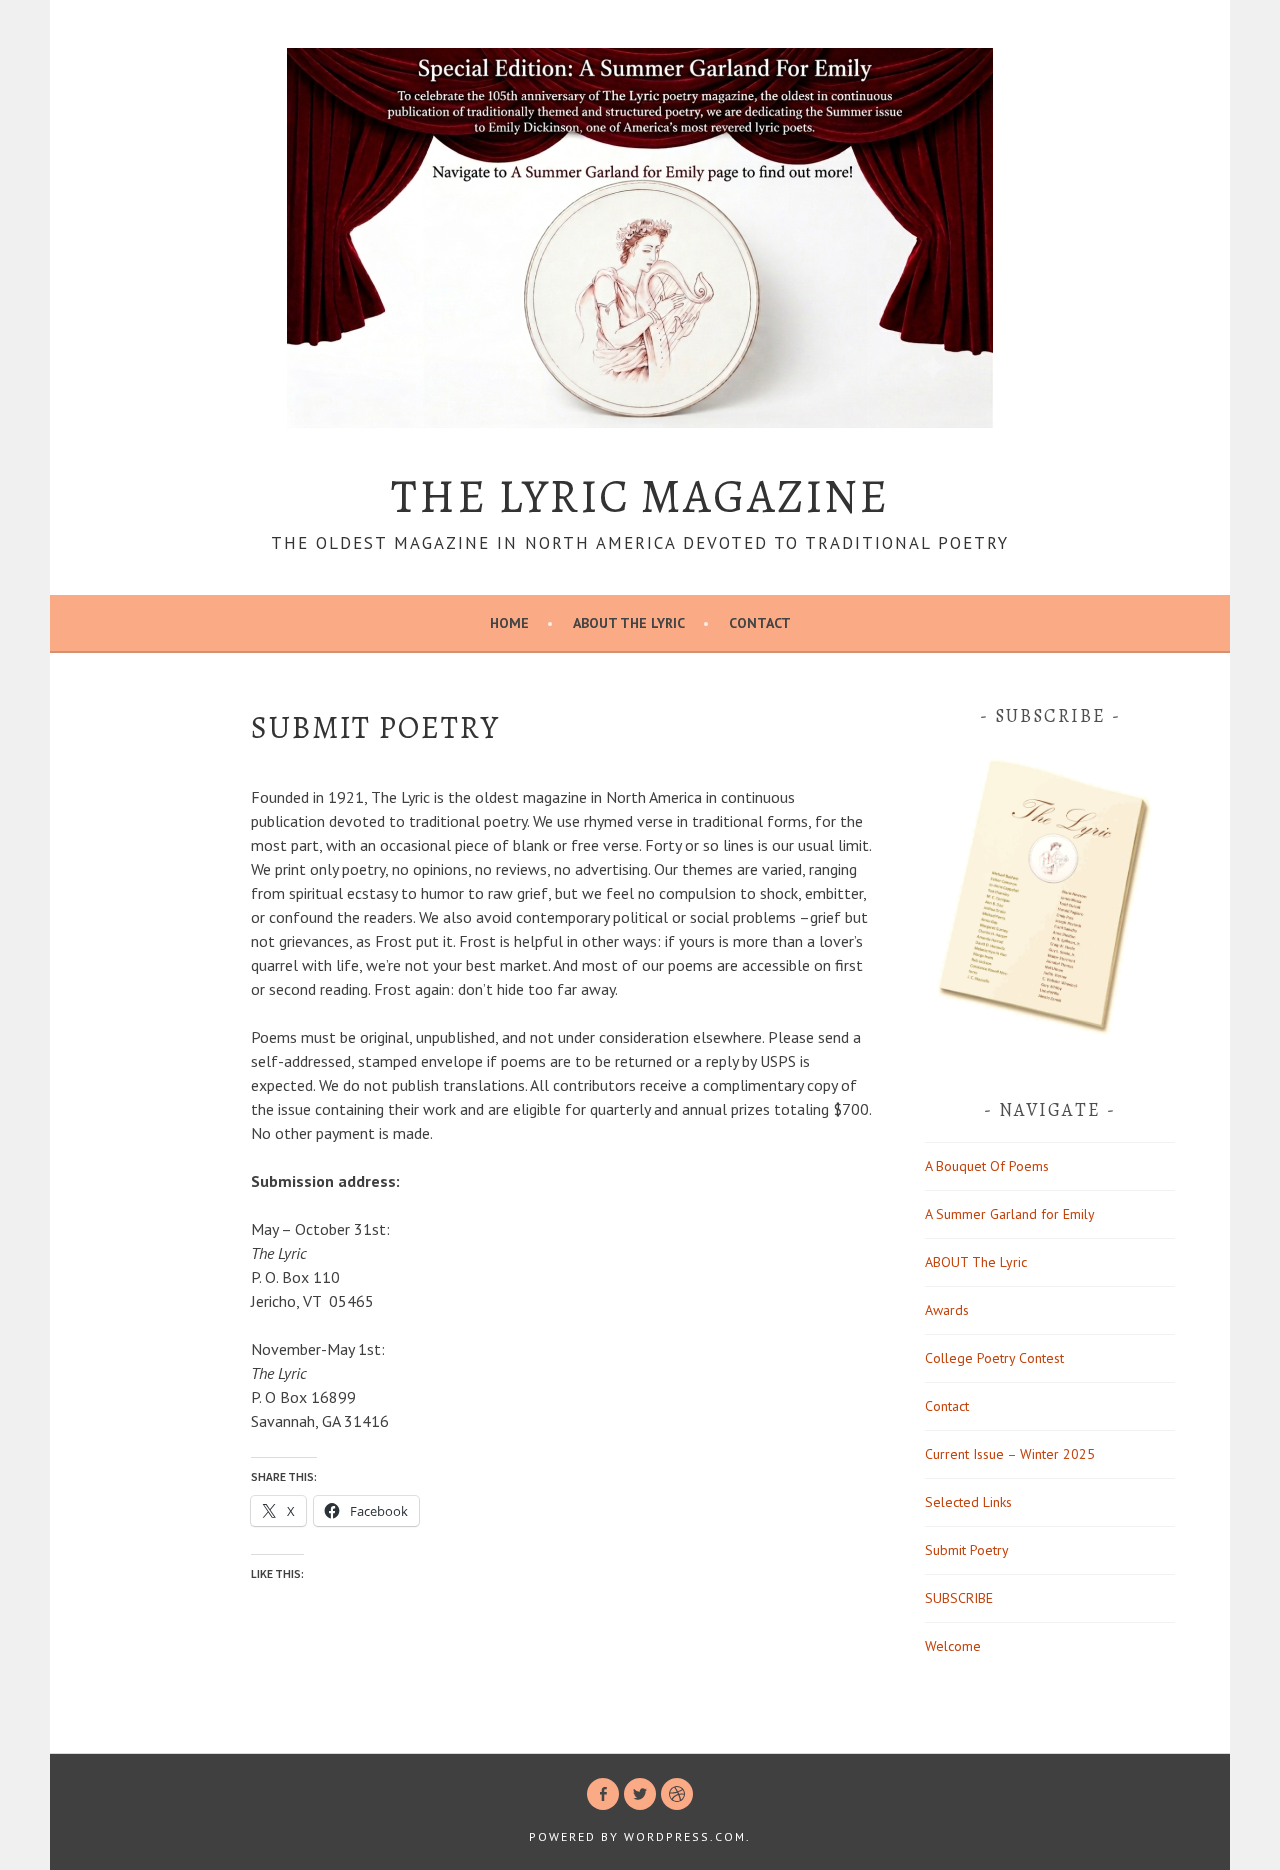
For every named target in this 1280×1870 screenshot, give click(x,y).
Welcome (953, 1646)
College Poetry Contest (994, 1358)
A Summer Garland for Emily (1010, 1214)
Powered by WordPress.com (637, 1836)
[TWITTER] (640, 1794)
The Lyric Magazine (640, 496)
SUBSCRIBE (959, 1598)
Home (509, 623)
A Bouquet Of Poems (987, 1166)
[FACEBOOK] (603, 1794)
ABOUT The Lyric (629, 623)
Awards (947, 1310)
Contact (760, 623)
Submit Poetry (967, 1550)
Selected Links (968, 1502)
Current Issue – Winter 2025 (1010, 1454)
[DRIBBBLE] (677, 1794)
